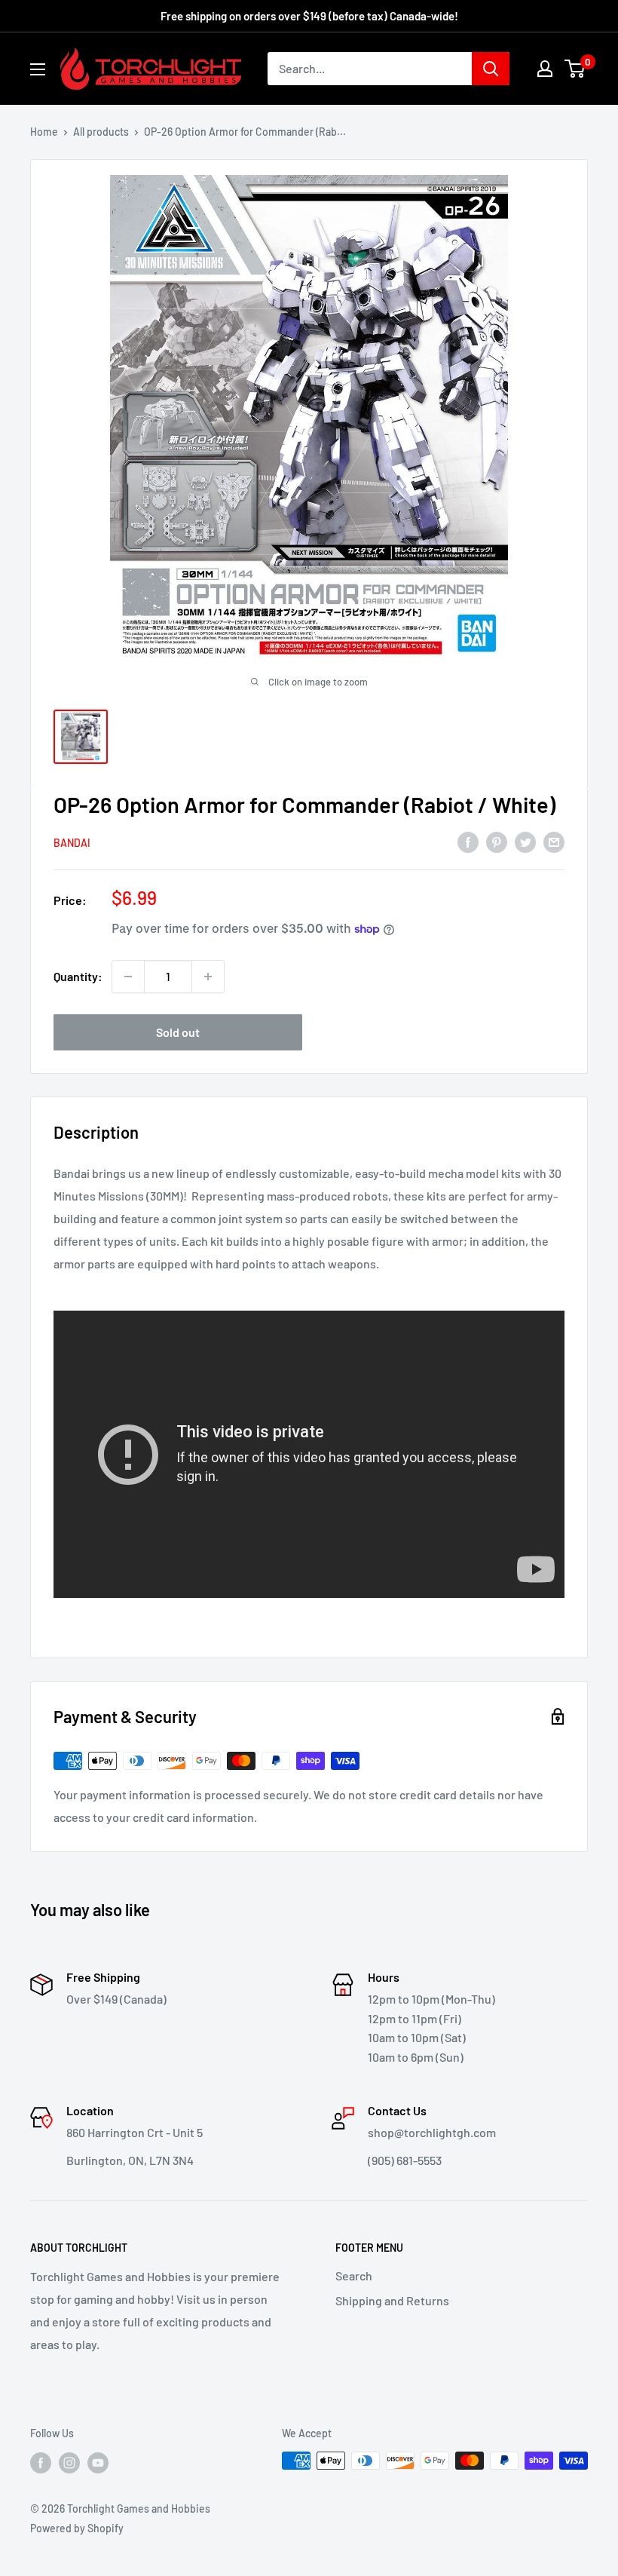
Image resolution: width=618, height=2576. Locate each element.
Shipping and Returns (392, 2300)
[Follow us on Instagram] (69, 2462)
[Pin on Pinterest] (497, 841)
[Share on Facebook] (468, 841)
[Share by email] (554, 841)
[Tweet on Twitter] (525, 841)
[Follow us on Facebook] (41, 2462)
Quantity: (78, 976)
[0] (575, 69)
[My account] (545, 69)
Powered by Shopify (77, 2528)
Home (44, 132)
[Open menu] (38, 69)
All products (101, 132)
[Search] (491, 69)
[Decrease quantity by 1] (128, 977)
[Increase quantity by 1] (208, 977)
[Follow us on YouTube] (98, 2462)
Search (354, 2275)
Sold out (178, 1032)
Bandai (72, 843)
